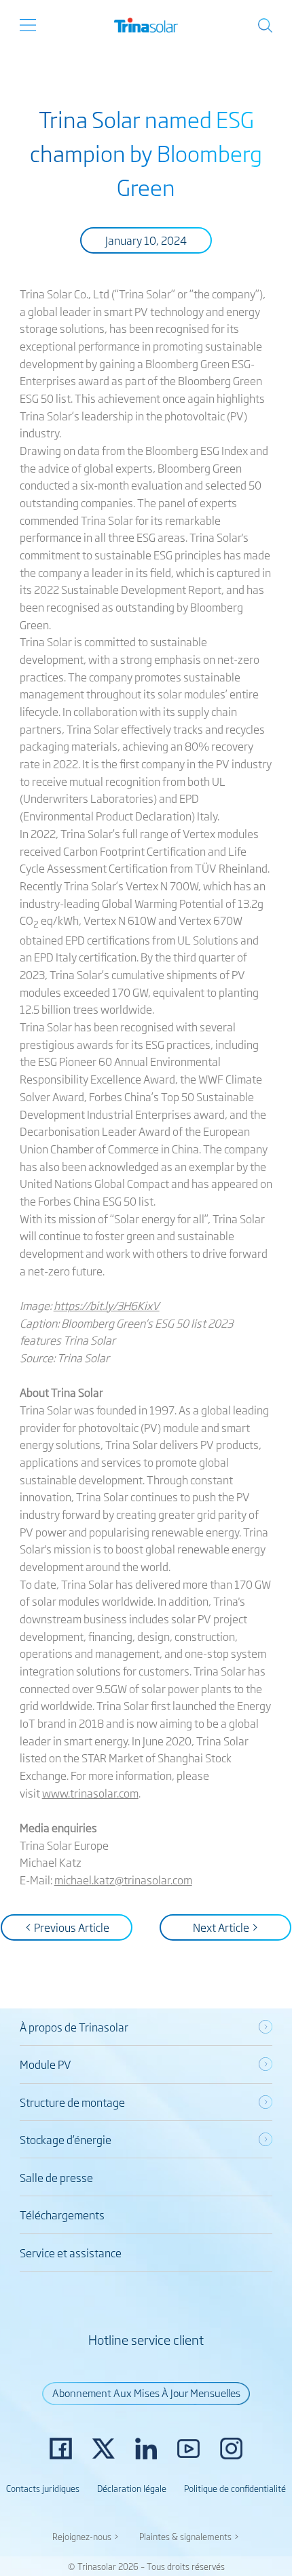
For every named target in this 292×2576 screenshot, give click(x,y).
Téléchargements (62, 2215)
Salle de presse (56, 2177)
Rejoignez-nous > (86, 2536)
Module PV (45, 2064)
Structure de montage (72, 2102)
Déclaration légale (132, 2488)
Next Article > (226, 1927)
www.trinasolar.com (90, 1793)
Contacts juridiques (43, 2488)
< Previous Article (67, 1927)
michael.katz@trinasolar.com (123, 1880)
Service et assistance (71, 2253)
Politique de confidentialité (235, 2488)
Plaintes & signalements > (189, 2536)
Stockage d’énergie (66, 2139)
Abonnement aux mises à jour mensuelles (146, 2392)
